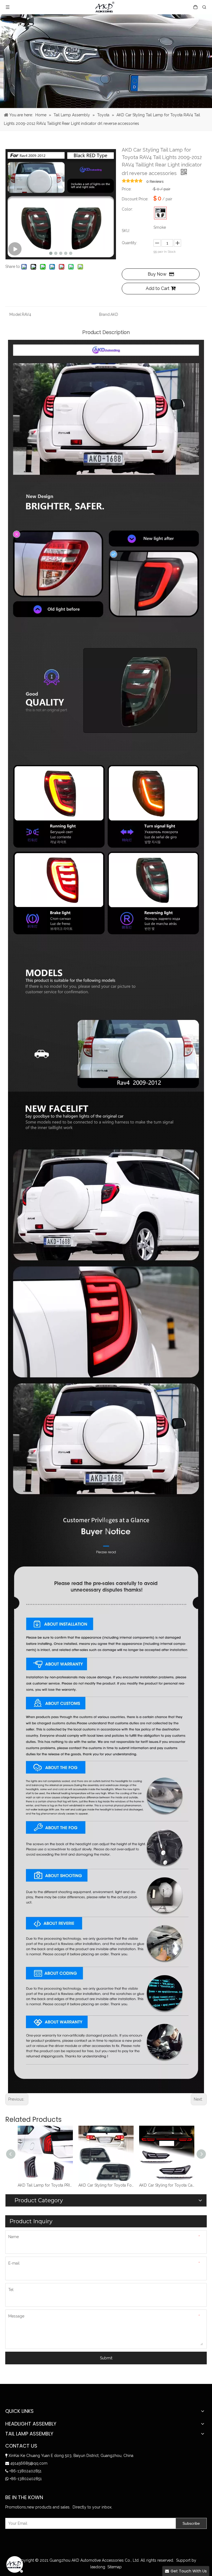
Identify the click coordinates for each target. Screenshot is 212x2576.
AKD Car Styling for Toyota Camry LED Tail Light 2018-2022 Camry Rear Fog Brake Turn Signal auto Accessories (106, 2185)
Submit (106, 2358)
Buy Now (157, 274)
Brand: (105, 314)
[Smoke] (160, 213)
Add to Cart (158, 288)
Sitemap (115, 2567)
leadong (98, 2567)
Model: (16, 314)
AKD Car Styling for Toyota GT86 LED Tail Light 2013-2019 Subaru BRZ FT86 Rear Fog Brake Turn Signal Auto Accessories (167, 2185)
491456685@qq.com (29, 2463)
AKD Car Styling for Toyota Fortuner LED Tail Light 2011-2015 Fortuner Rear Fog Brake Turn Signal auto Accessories (45, 2185)
